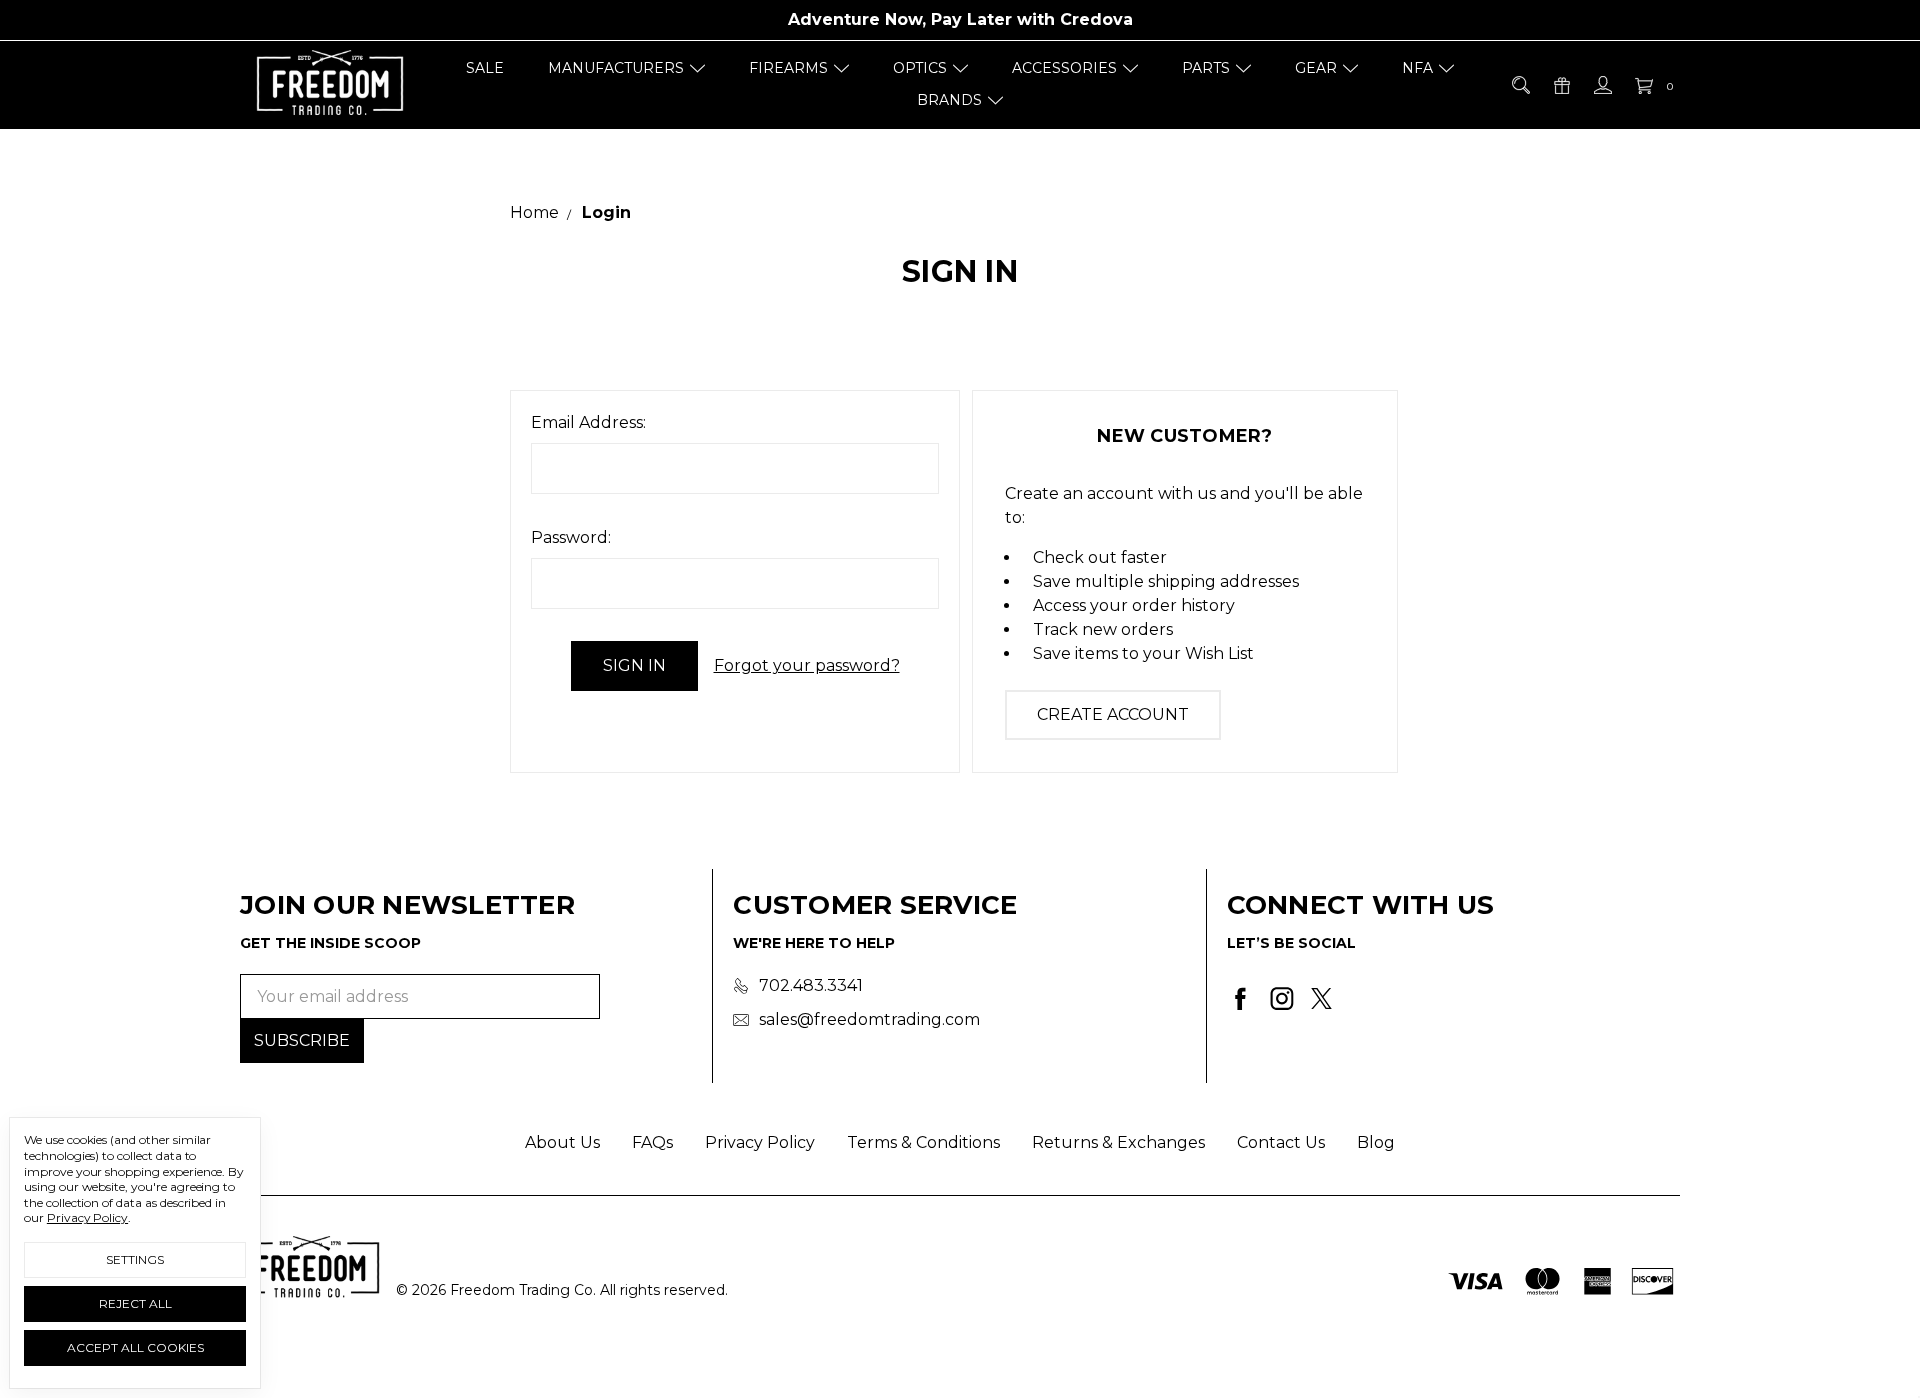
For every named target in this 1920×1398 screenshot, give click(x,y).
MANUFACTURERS (616, 68)
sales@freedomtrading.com (869, 1019)
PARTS (1206, 68)
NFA (1417, 68)
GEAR (1316, 68)
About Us (562, 1142)
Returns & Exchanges (1118, 1142)
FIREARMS (788, 68)
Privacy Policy (760, 1142)
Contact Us (1281, 1142)
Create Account (1113, 714)
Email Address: (588, 422)
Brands (949, 100)
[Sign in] (1601, 85)
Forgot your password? (807, 665)
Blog (1376, 1142)
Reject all (135, 1303)
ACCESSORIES (1064, 68)
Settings (135, 1259)
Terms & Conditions (923, 1142)
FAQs (652, 1142)
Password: (571, 537)
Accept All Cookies (135, 1347)
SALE (485, 68)
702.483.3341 (811, 985)
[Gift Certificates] (1560, 85)
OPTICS (920, 68)
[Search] (1519, 85)
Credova (1096, 19)
